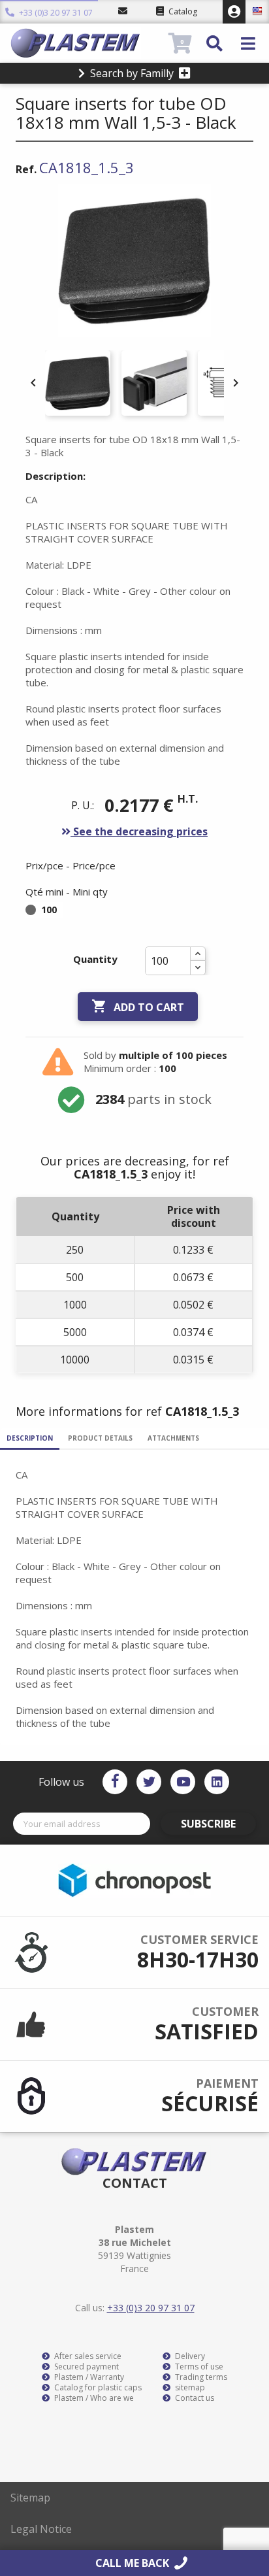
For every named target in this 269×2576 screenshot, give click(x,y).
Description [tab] (30, 1438)
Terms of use (198, 2367)
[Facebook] (115, 1782)
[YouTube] (183, 1782)
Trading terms (200, 2377)
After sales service (87, 2356)
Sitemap (30, 2498)
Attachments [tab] (173, 1438)
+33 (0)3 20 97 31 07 (55, 13)
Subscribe (208, 1824)
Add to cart (138, 1006)
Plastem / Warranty (88, 2377)
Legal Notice (41, 2529)
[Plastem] (88, 43)
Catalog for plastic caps (97, 2388)
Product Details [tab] (100, 1438)
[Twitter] (149, 1782)
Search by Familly (132, 73)
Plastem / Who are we (93, 2398)
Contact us (194, 2398)
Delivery (189, 2356)
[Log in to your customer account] (234, 12)
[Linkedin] (217, 1782)
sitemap (189, 2388)
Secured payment (86, 2367)
